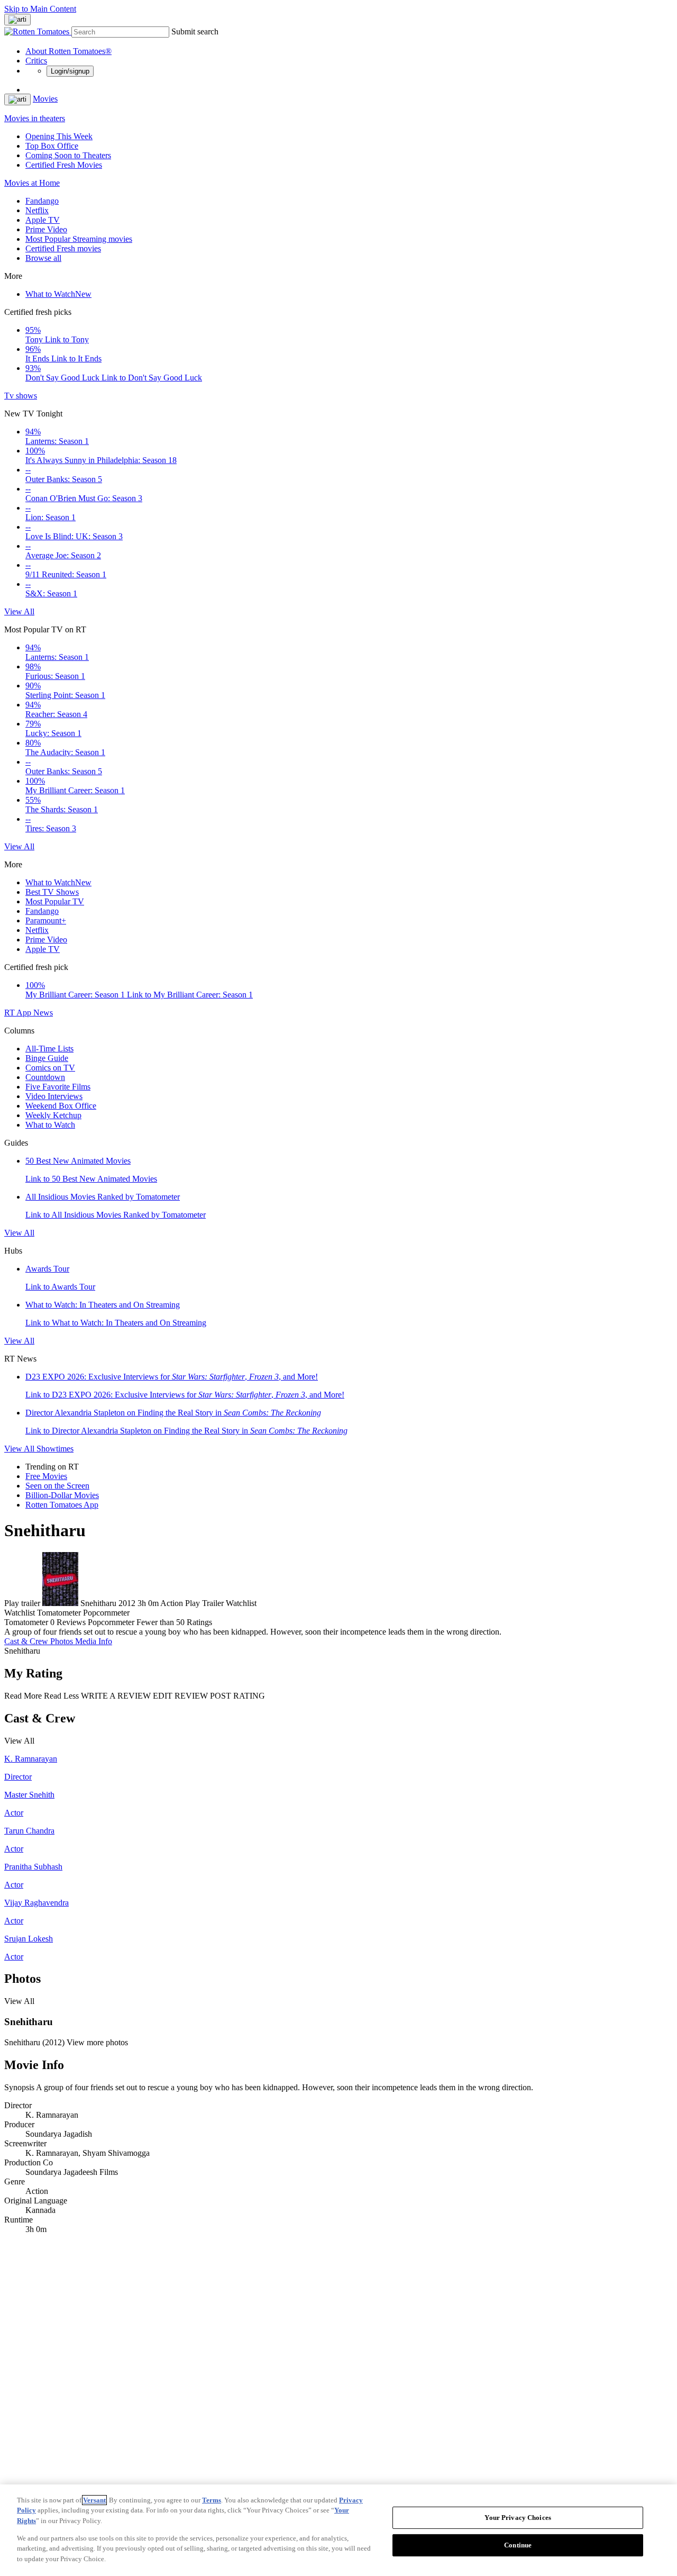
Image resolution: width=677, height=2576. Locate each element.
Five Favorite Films (58, 1087)
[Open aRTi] (17, 20)
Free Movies (46, 1476)
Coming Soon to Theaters (68, 155)
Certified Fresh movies (63, 248)
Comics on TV (50, 1068)
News (43, 1013)
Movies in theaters (35, 118)
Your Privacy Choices (518, 2518)
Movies (45, 99)
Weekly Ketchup (53, 1115)
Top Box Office (52, 146)
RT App (19, 1013)
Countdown (45, 1077)
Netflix (37, 210)
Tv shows (21, 396)
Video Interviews (54, 1096)
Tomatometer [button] (26, 1622)
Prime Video (46, 229)
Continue (518, 2545)
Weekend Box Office (61, 1106)
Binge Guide (47, 1058)
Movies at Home (32, 183)
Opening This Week (59, 136)
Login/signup (70, 71)
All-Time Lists (49, 1049)
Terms (212, 2500)
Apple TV (43, 220)
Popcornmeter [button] (111, 1622)
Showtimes (55, 1449)
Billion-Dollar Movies (62, 1495)
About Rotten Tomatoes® (68, 51)
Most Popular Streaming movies (79, 239)
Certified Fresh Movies (64, 165)
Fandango (42, 201)
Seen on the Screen (57, 1486)
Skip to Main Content (40, 9)
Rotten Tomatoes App (62, 1505)
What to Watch (58, 294)
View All (19, 611)
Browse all (43, 258)
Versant (94, 2500)
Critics (36, 61)
